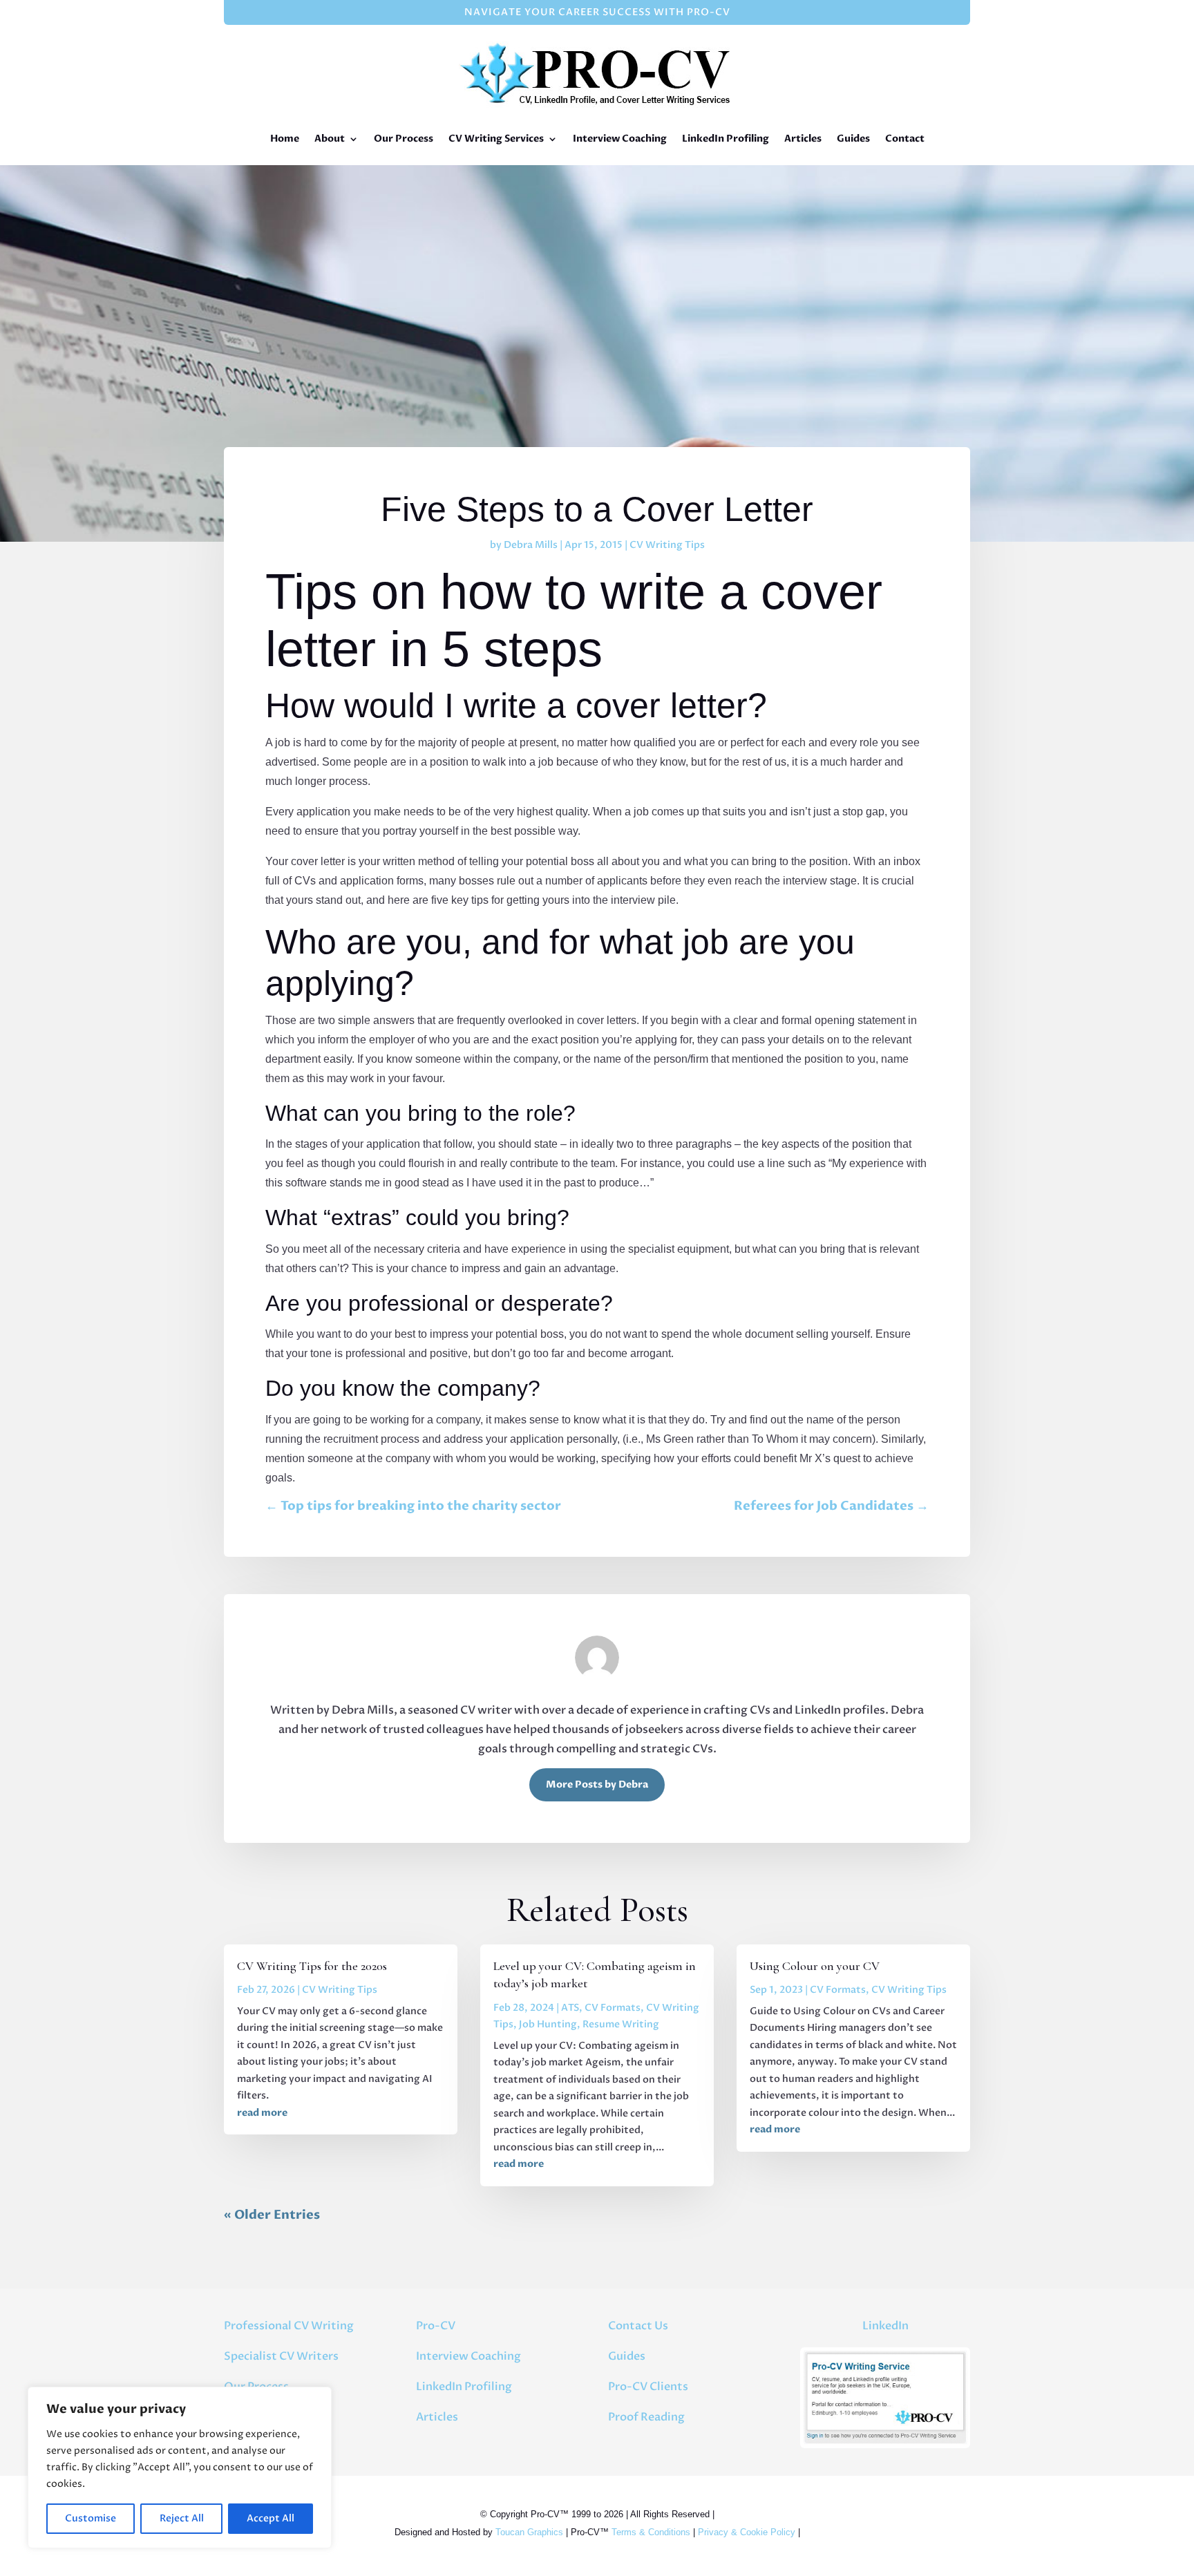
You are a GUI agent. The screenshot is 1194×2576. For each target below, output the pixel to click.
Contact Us (638, 2326)
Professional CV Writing (289, 2326)
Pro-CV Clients (648, 2387)
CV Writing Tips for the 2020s (312, 1966)
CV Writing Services (496, 139)
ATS (570, 2008)
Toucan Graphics (529, 2532)
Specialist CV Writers (281, 2356)
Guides (853, 139)
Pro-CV (436, 2326)
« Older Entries (272, 2215)
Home (285, 139)
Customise (91, 2518)
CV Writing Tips (667, 545)
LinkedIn (885, 2326)
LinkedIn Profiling (726, 139)
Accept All (271, 2518)
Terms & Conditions (651, 2532)
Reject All (182, 2518)
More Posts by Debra (597, 1784)
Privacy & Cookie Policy (747, 2532)
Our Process (404, 139)
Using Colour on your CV (815, 1966)
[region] (180, 2468)
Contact (905, 139)
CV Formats (613, 2008)
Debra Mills (531, 545)
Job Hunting (548, 2024)
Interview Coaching (620, 139)
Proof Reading (646, 2417)
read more (262, 2113)
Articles (803, 139)
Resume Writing (621, 2024)
